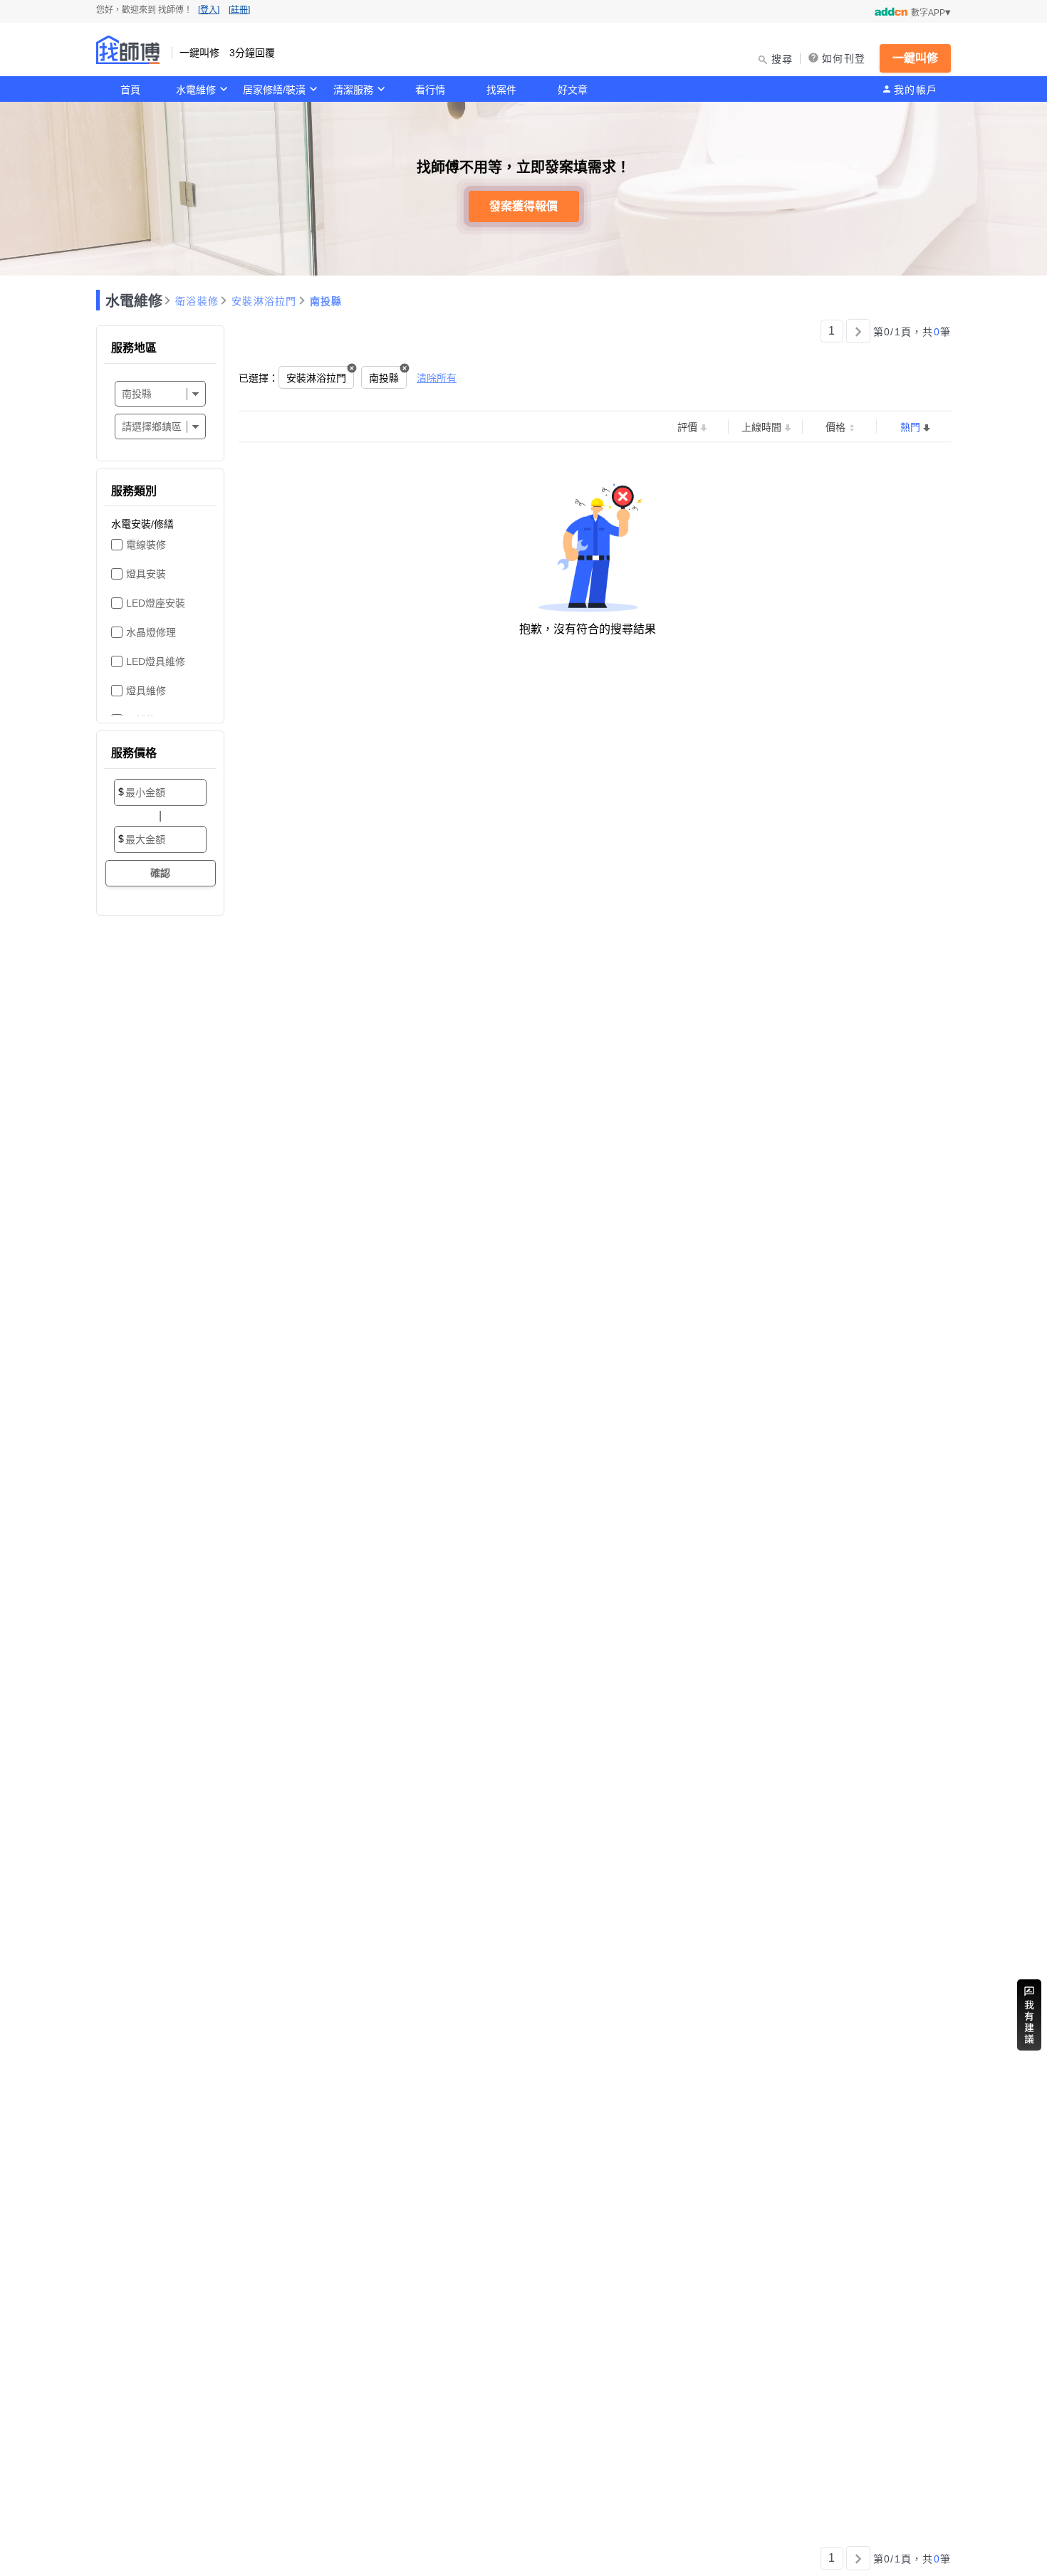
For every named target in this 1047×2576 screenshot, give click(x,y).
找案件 (501, 90)
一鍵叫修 (915, 58)
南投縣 (326, 301)
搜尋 (782, 59)
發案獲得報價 (523, 206)
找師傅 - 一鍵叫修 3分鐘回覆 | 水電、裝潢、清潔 (128, 50)
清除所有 (437, 378)
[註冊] (239, 10)
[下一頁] (858, 331)
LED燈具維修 (156, 661)
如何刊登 (844, 58)
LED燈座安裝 (156, 603)
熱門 (910, 427)
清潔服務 (353, 90)
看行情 (430, 90)
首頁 (130, 90)
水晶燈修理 (151, 632)
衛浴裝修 (197, 301)
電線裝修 (146, 545)
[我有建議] (1029, 2015)
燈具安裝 (146, 574)
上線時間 (761, 427)
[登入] (209, 10)
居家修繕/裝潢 (274, 90)
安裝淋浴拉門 (264, 301)
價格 (835, 427)
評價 (687, 427)
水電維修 (196, 90)
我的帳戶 (916, 90)
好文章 (573, 90)
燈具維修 (146, 691)
